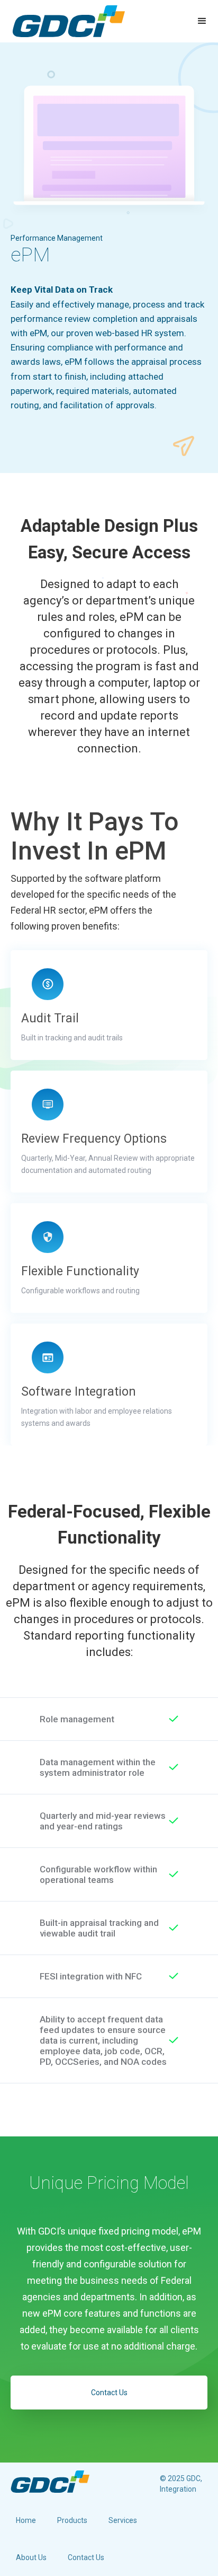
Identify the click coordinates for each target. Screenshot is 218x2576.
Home (26, 2520)
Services (123, 2520)
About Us (31, 2557)
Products (72, 2520)
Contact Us (109, 2393)
